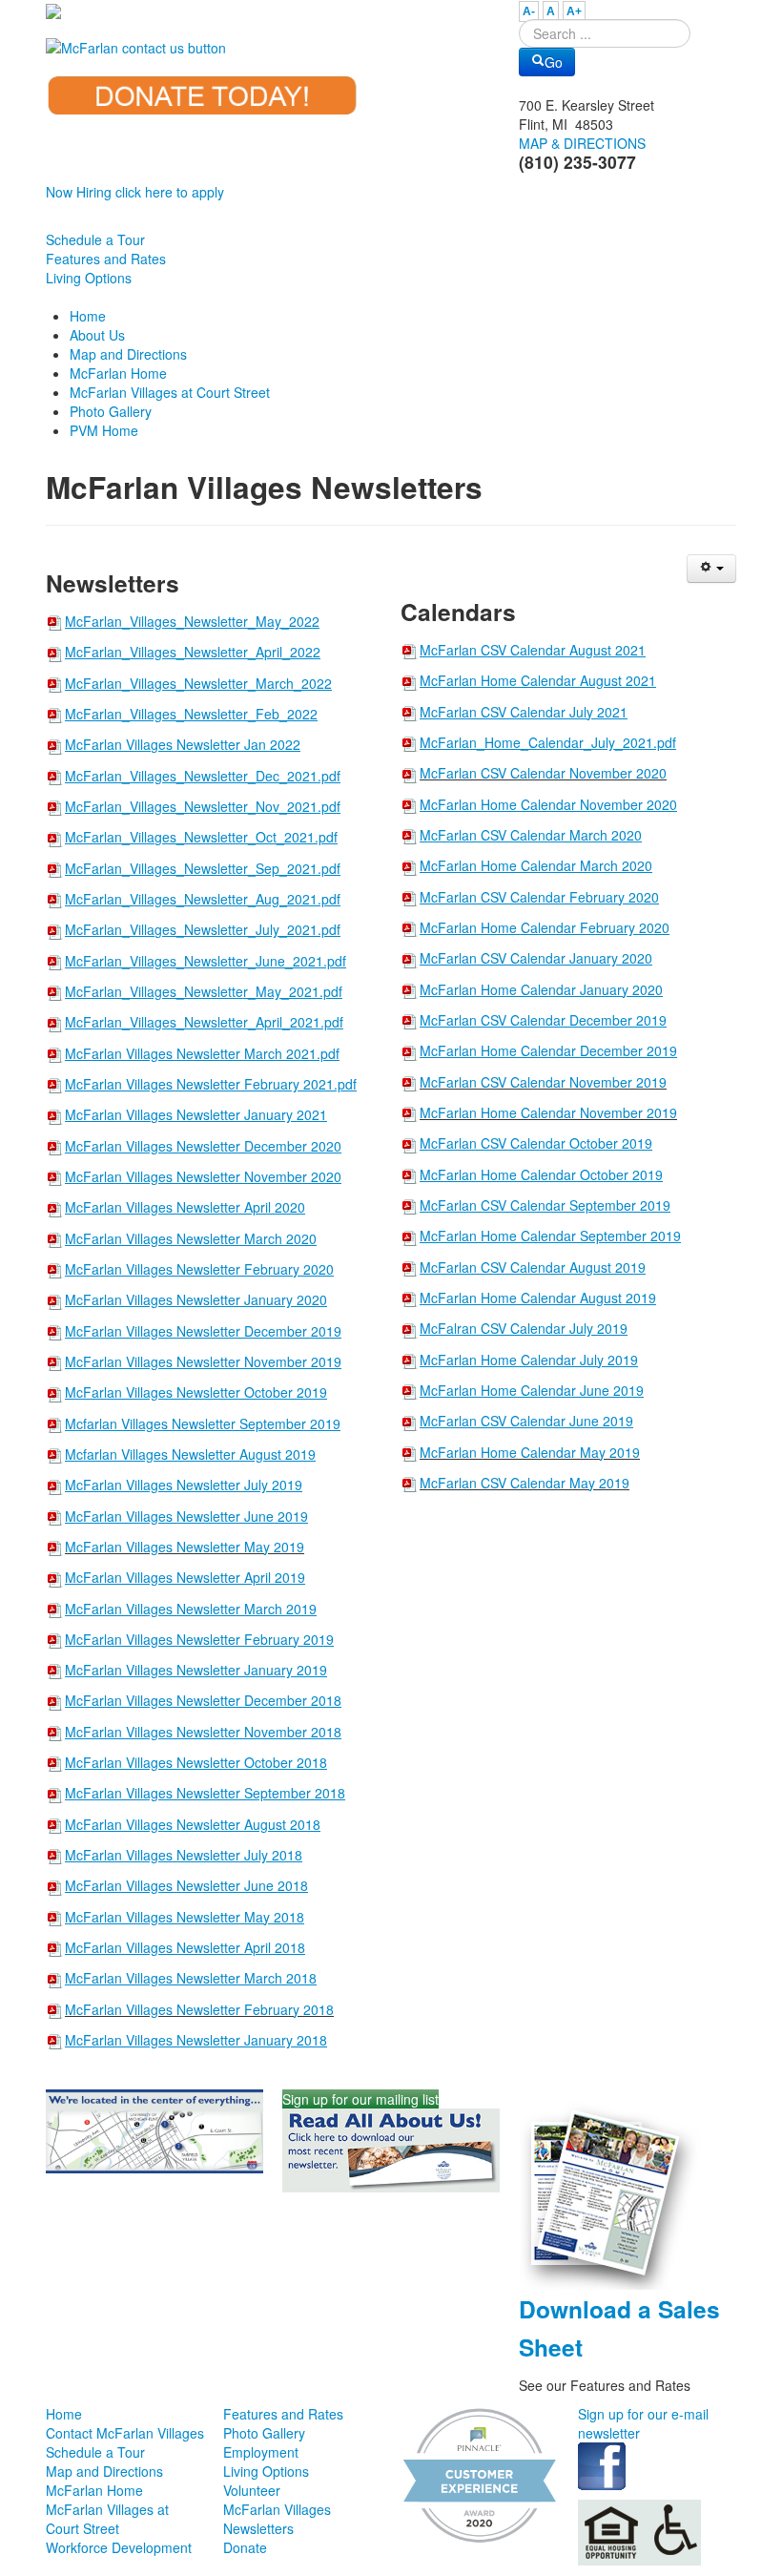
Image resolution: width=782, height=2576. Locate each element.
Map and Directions (104, 2471)
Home (64, 2414)
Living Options (89, 278)
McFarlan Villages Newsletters (277, 2519)
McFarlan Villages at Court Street (107, 2519)
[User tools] (711, 569)
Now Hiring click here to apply (135, 192)
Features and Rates (106, 259)
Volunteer (252, 2490)
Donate (245, 2547)
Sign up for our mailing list (360, 2099)
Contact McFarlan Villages (125, 2433)
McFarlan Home (94, 2490)
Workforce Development (119, 2547)
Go (554, 62)
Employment (261, 2452)
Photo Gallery (264, 2433)
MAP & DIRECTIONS (582, 143)
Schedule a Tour (95, 239)
